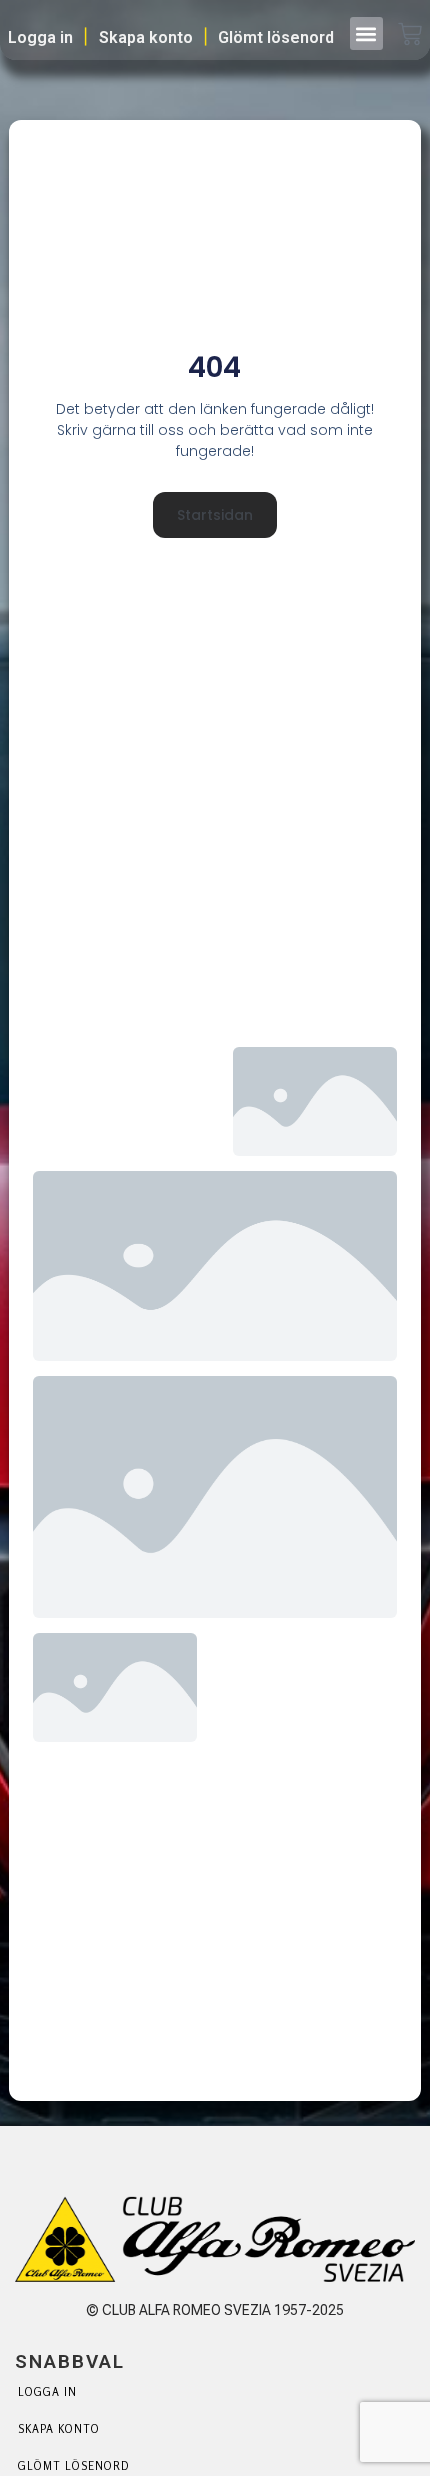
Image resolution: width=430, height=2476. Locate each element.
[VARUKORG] (410, 36)
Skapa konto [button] (146, 37)
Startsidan (215, 515)
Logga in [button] (40, 37)
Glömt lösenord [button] (276, 37)
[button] (366, 33)
